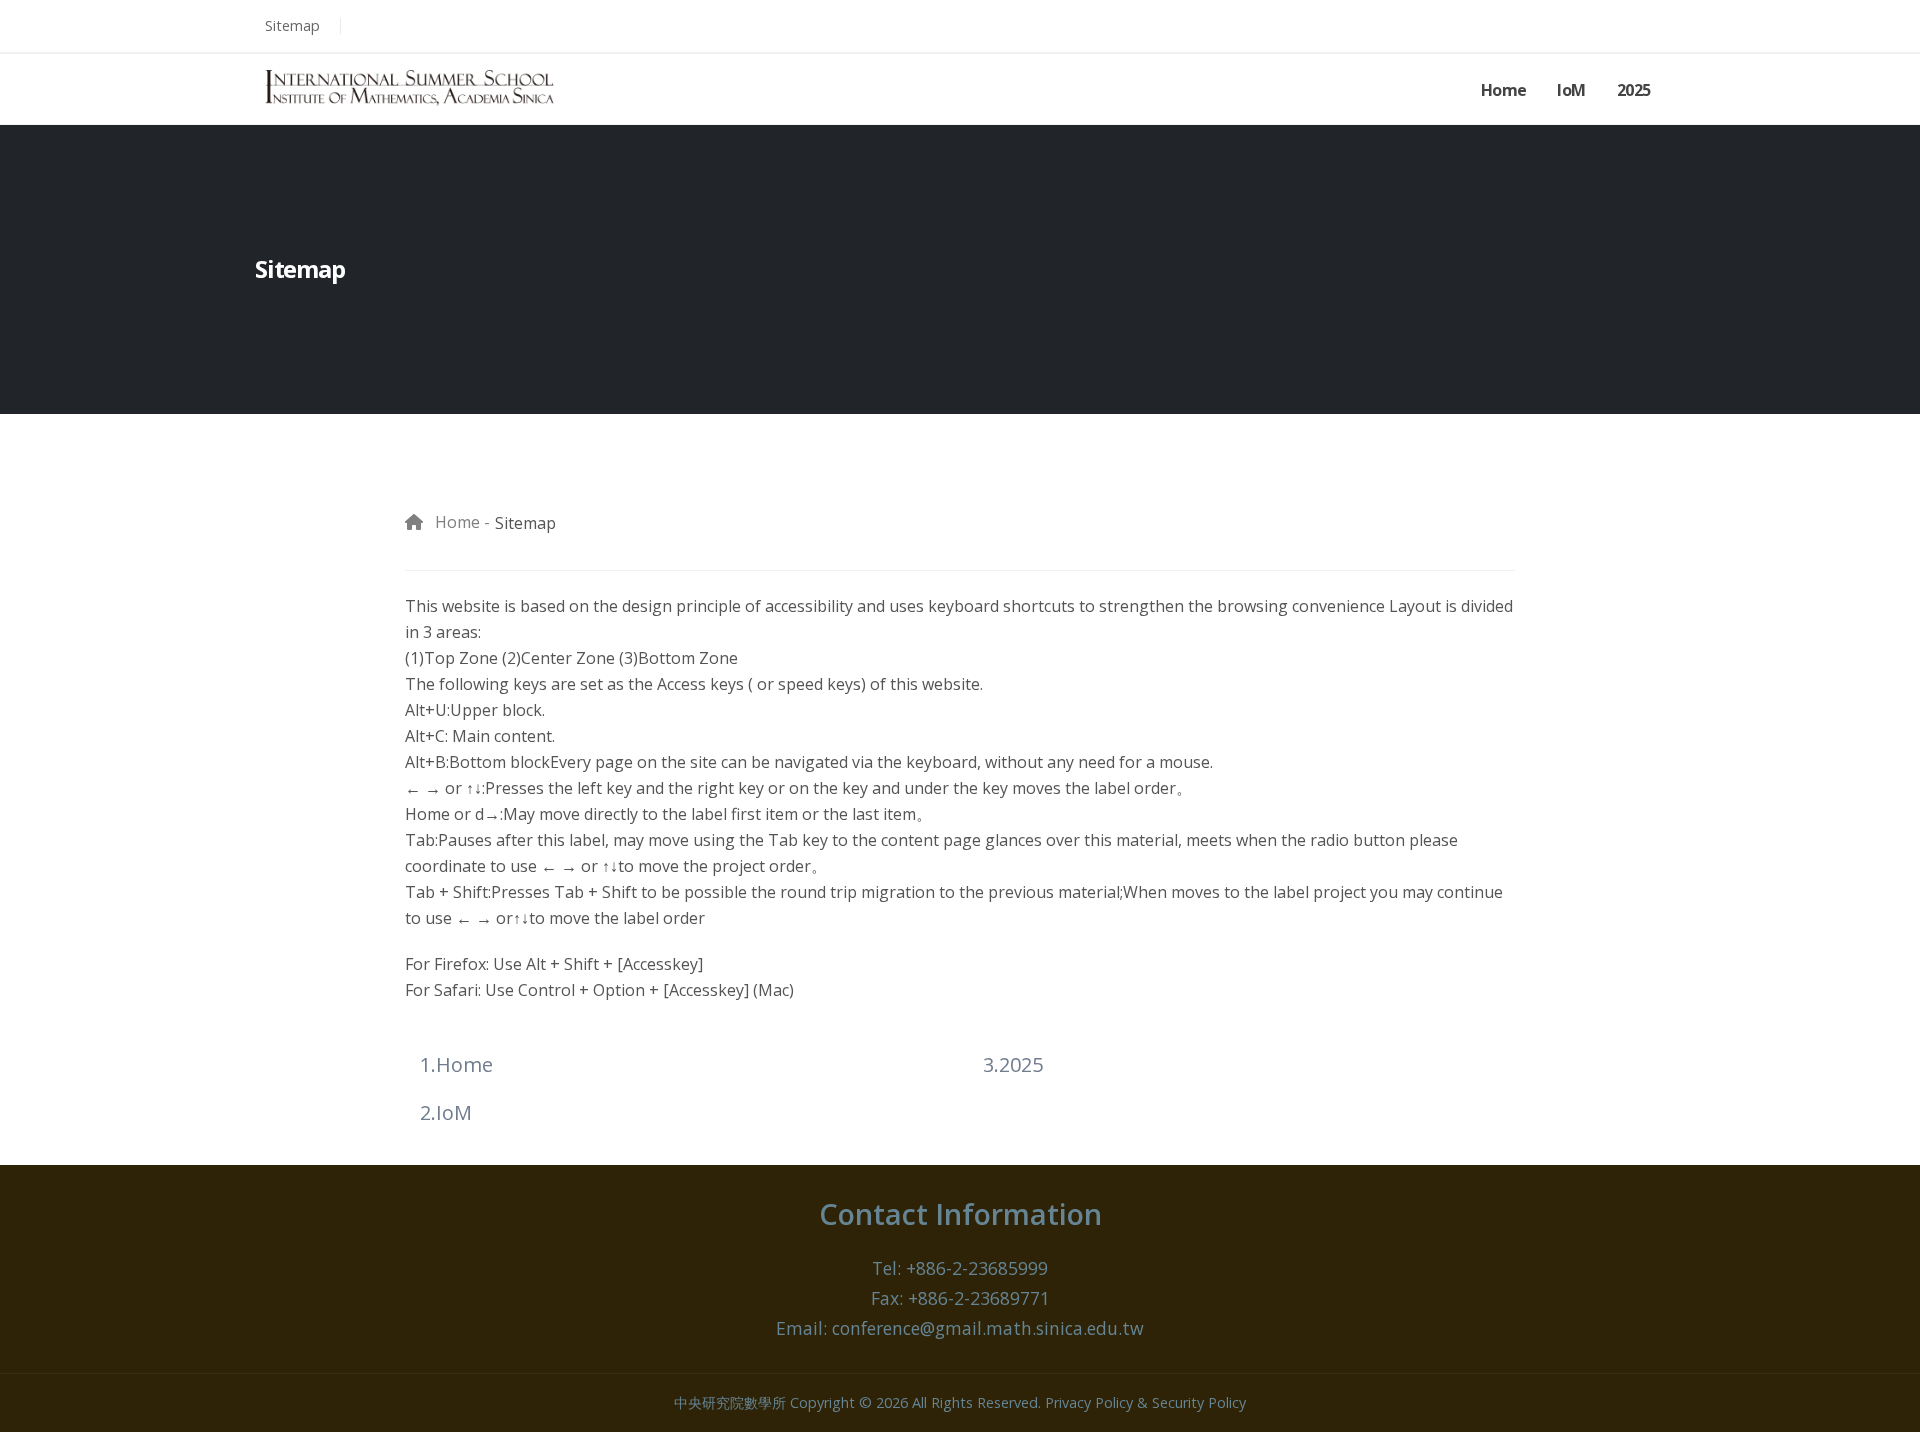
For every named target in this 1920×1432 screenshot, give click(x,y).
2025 (1634, 90)
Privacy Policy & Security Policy (1145, 1402)
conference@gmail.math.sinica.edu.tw (988, 1328)
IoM (1571, 90)
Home (1504, 90)
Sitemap (292, 25)
